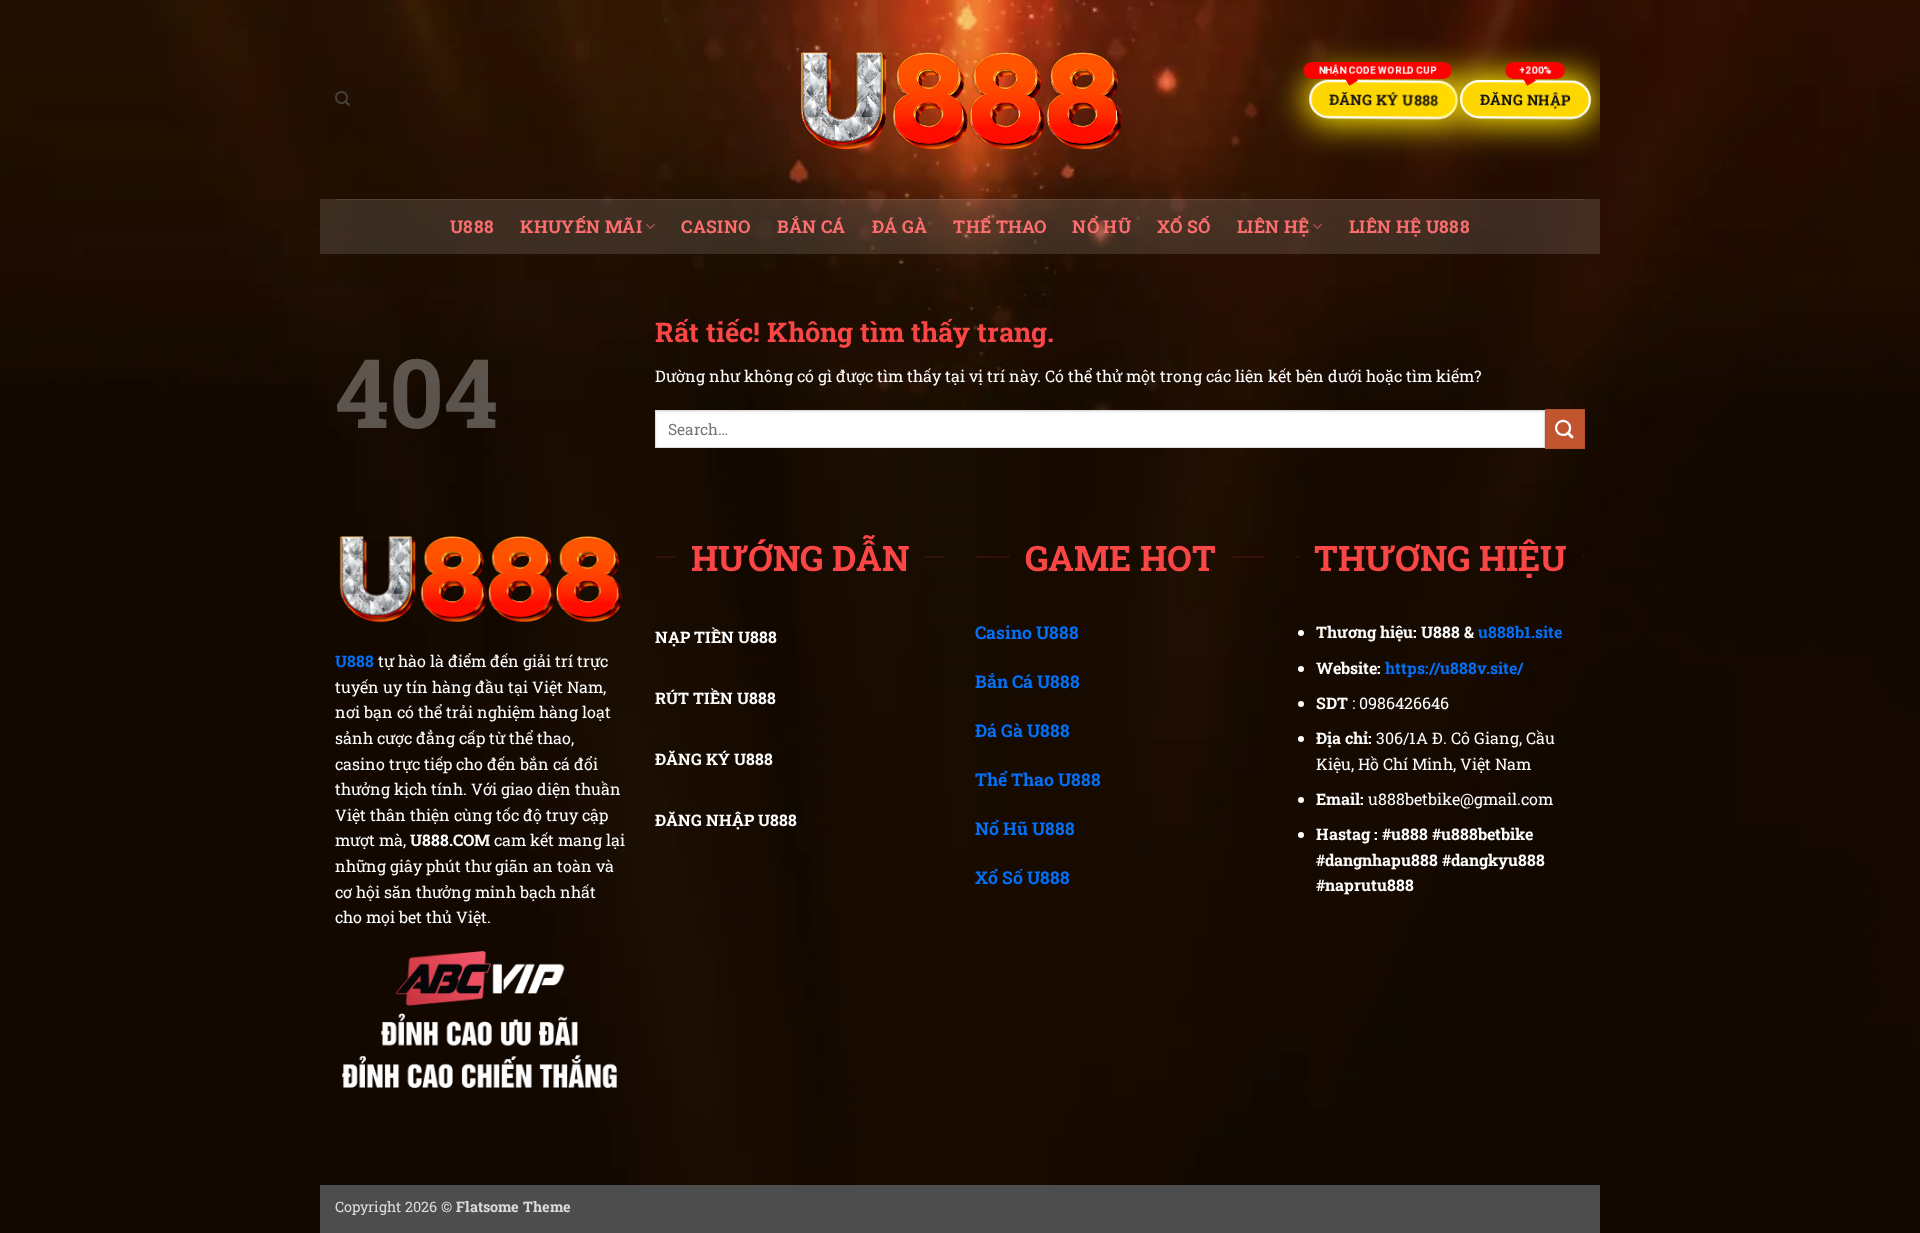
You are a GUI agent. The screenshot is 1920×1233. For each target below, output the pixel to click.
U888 (472, 226)
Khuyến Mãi (581, 226)
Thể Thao (999, 226)
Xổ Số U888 (1022, 877)
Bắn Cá (811, 226)
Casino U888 (1027, 632)
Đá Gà (900, 226)
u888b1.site (1520, 631)
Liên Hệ (1273, 226)
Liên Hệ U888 (1409, 226)
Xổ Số (1184, 226)
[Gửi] (1565, 428)
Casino (715, 226)
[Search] (342, 99)
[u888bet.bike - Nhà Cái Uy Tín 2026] (960, 100)
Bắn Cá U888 (1027, 681)
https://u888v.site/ (1454, 667)
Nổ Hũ (1101, 226)
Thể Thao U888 (1038, 779)
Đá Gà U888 (1022, 730)
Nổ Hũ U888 (1025, 828)
